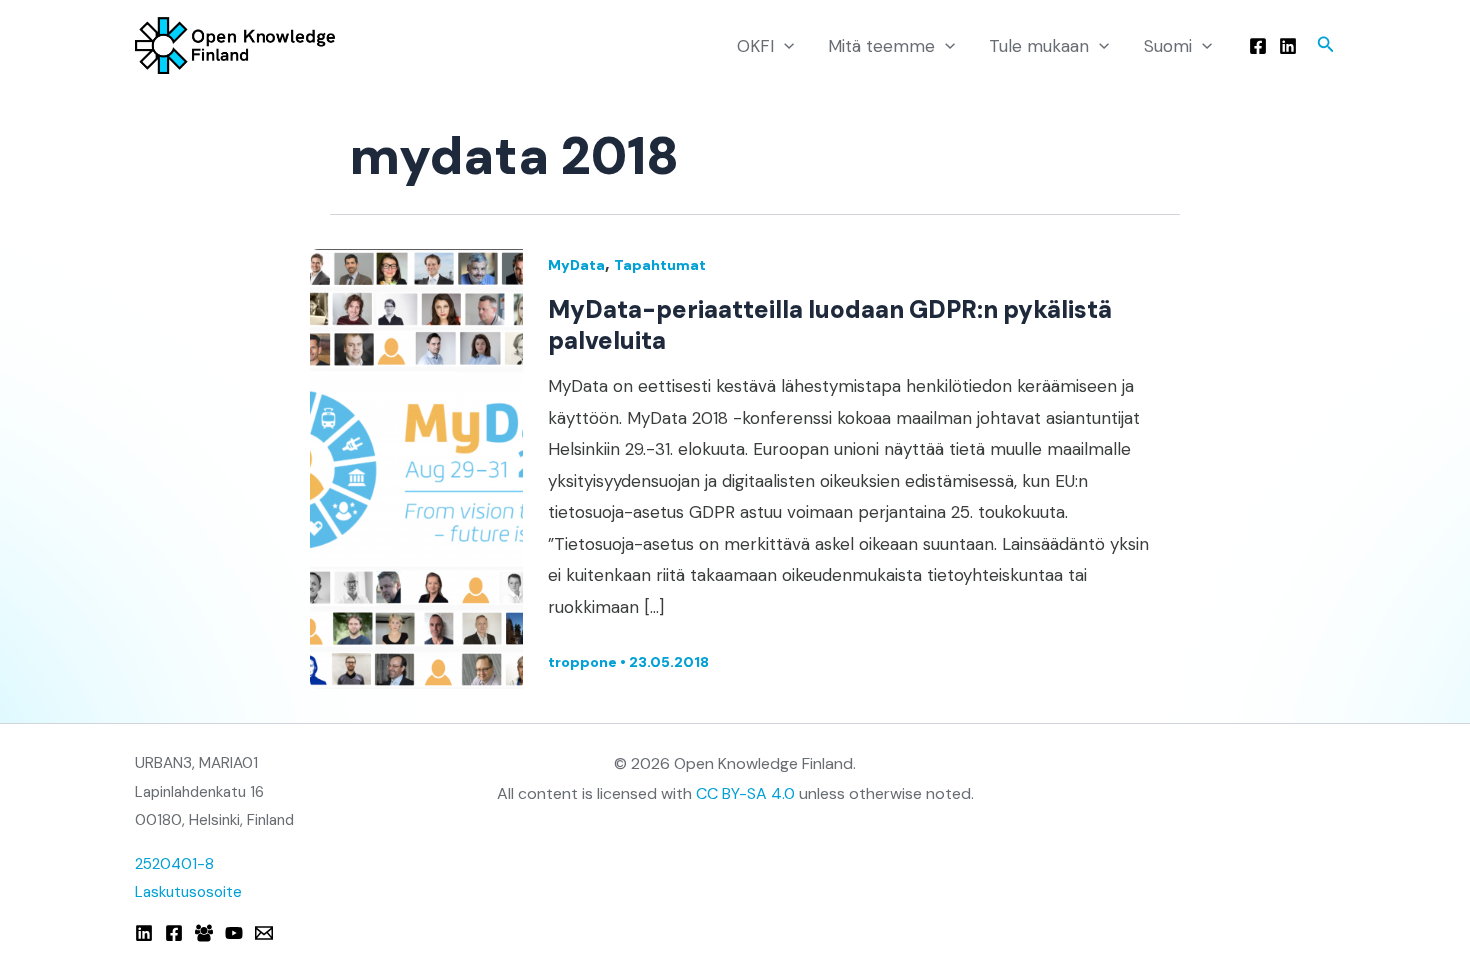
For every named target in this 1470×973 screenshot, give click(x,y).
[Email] (264, 933)
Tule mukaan (1039, 46)
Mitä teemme (881, 46)
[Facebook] (1258, 46)
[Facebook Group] (204, 933)
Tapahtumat (660, 265)
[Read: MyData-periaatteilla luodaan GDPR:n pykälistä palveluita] (416, 467)
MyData (576, 265)
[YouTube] (234, 933)
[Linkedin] (1288, 46)
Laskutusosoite (188, 892)
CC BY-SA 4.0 (745, 793)
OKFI (755, 46)
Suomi (1168, 46)
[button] (784, 46)
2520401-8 (174, 864)
